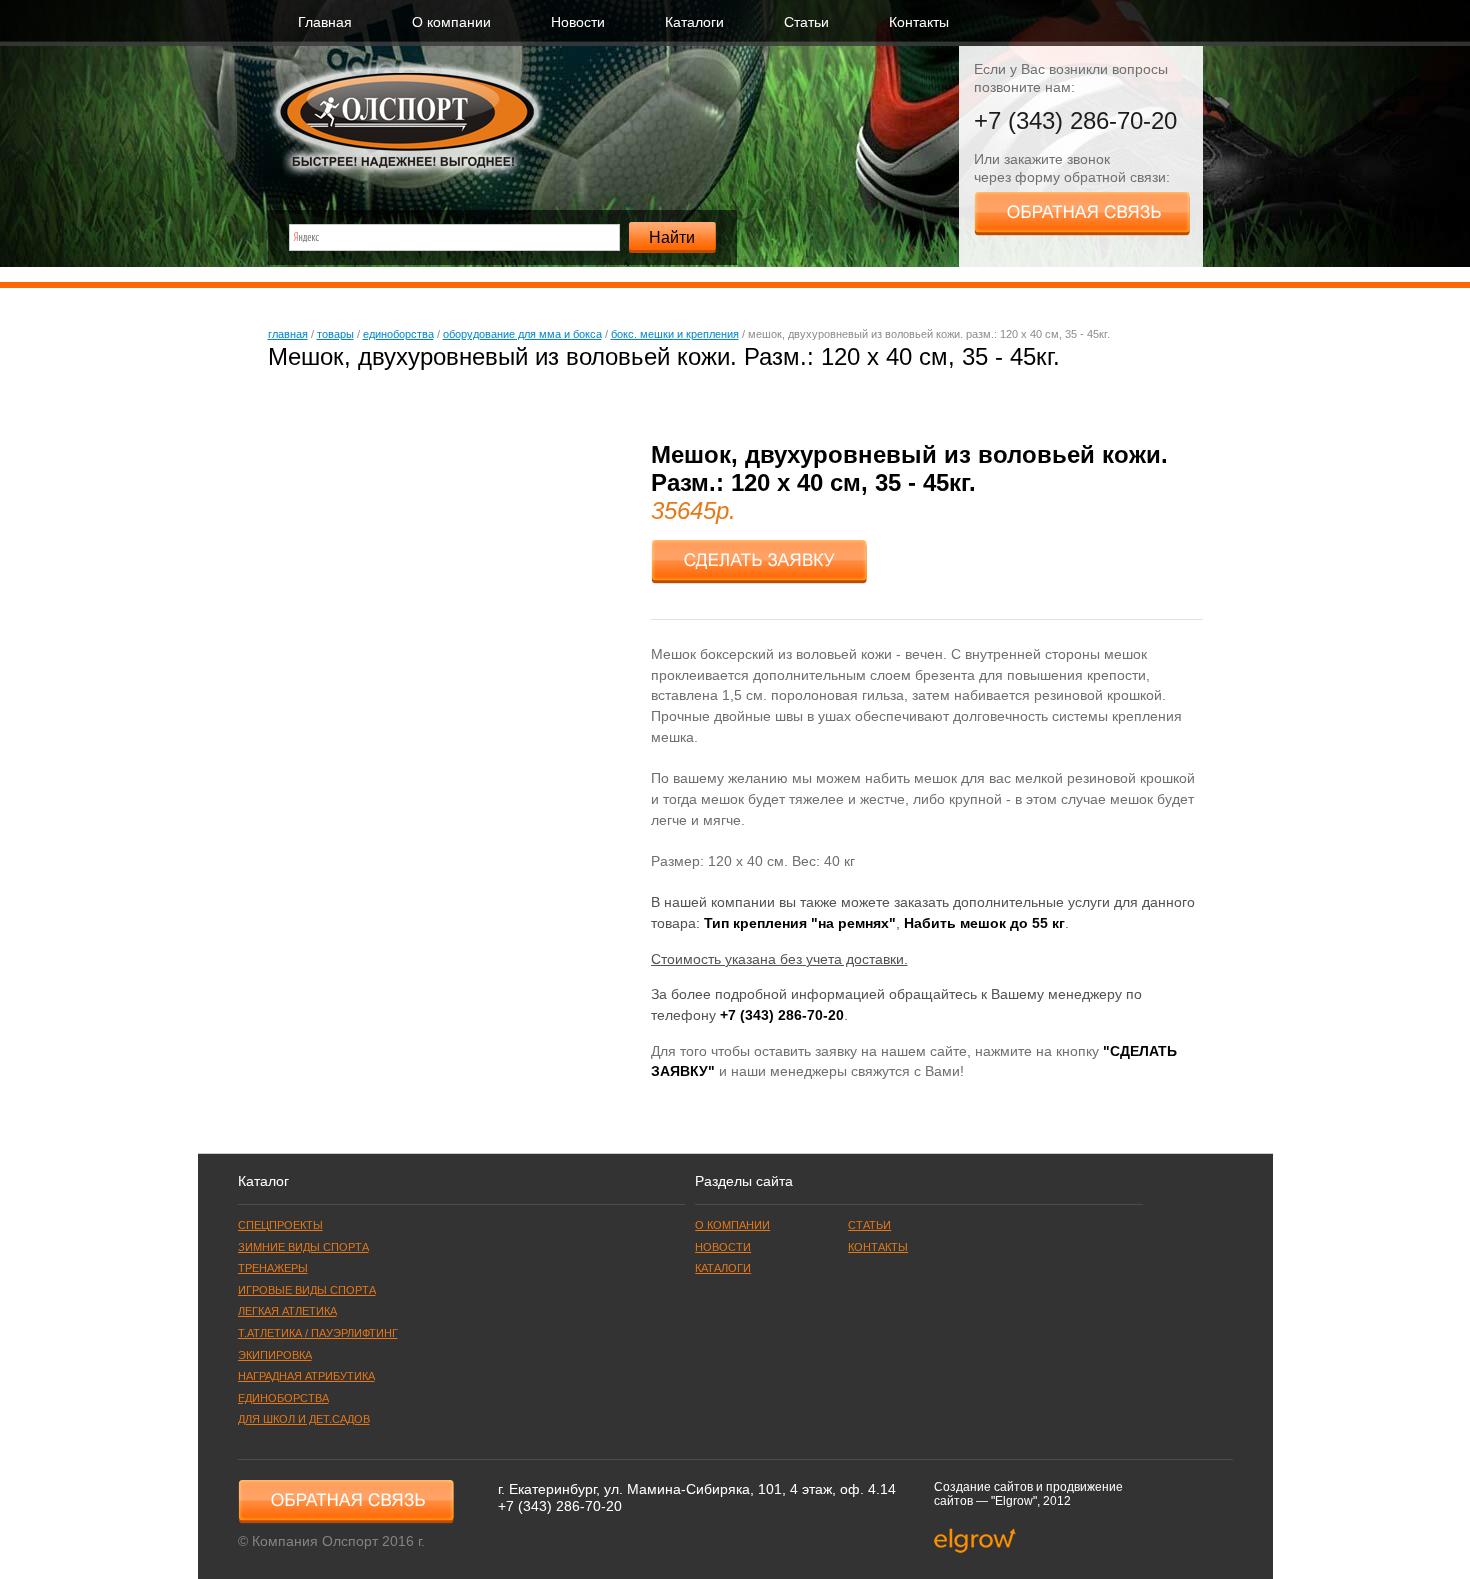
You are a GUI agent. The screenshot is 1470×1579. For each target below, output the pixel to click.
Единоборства (398, 334)
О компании (451, 22)
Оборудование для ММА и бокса (522, 334)
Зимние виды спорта (303, 1247)
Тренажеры (273, 1268)
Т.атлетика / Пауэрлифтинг (318, 1333)
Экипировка (275, 1355)
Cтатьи (806, 22)
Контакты (919, 22)
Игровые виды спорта (307, 1290)
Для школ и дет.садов (304, 1419)
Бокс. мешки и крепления (675, 334)
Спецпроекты (280, 1225)
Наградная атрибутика (306, 1376)
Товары (335, 334)
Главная (325, 22)
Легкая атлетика (287, 1311)
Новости (578, 22)
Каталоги (694, 22)
